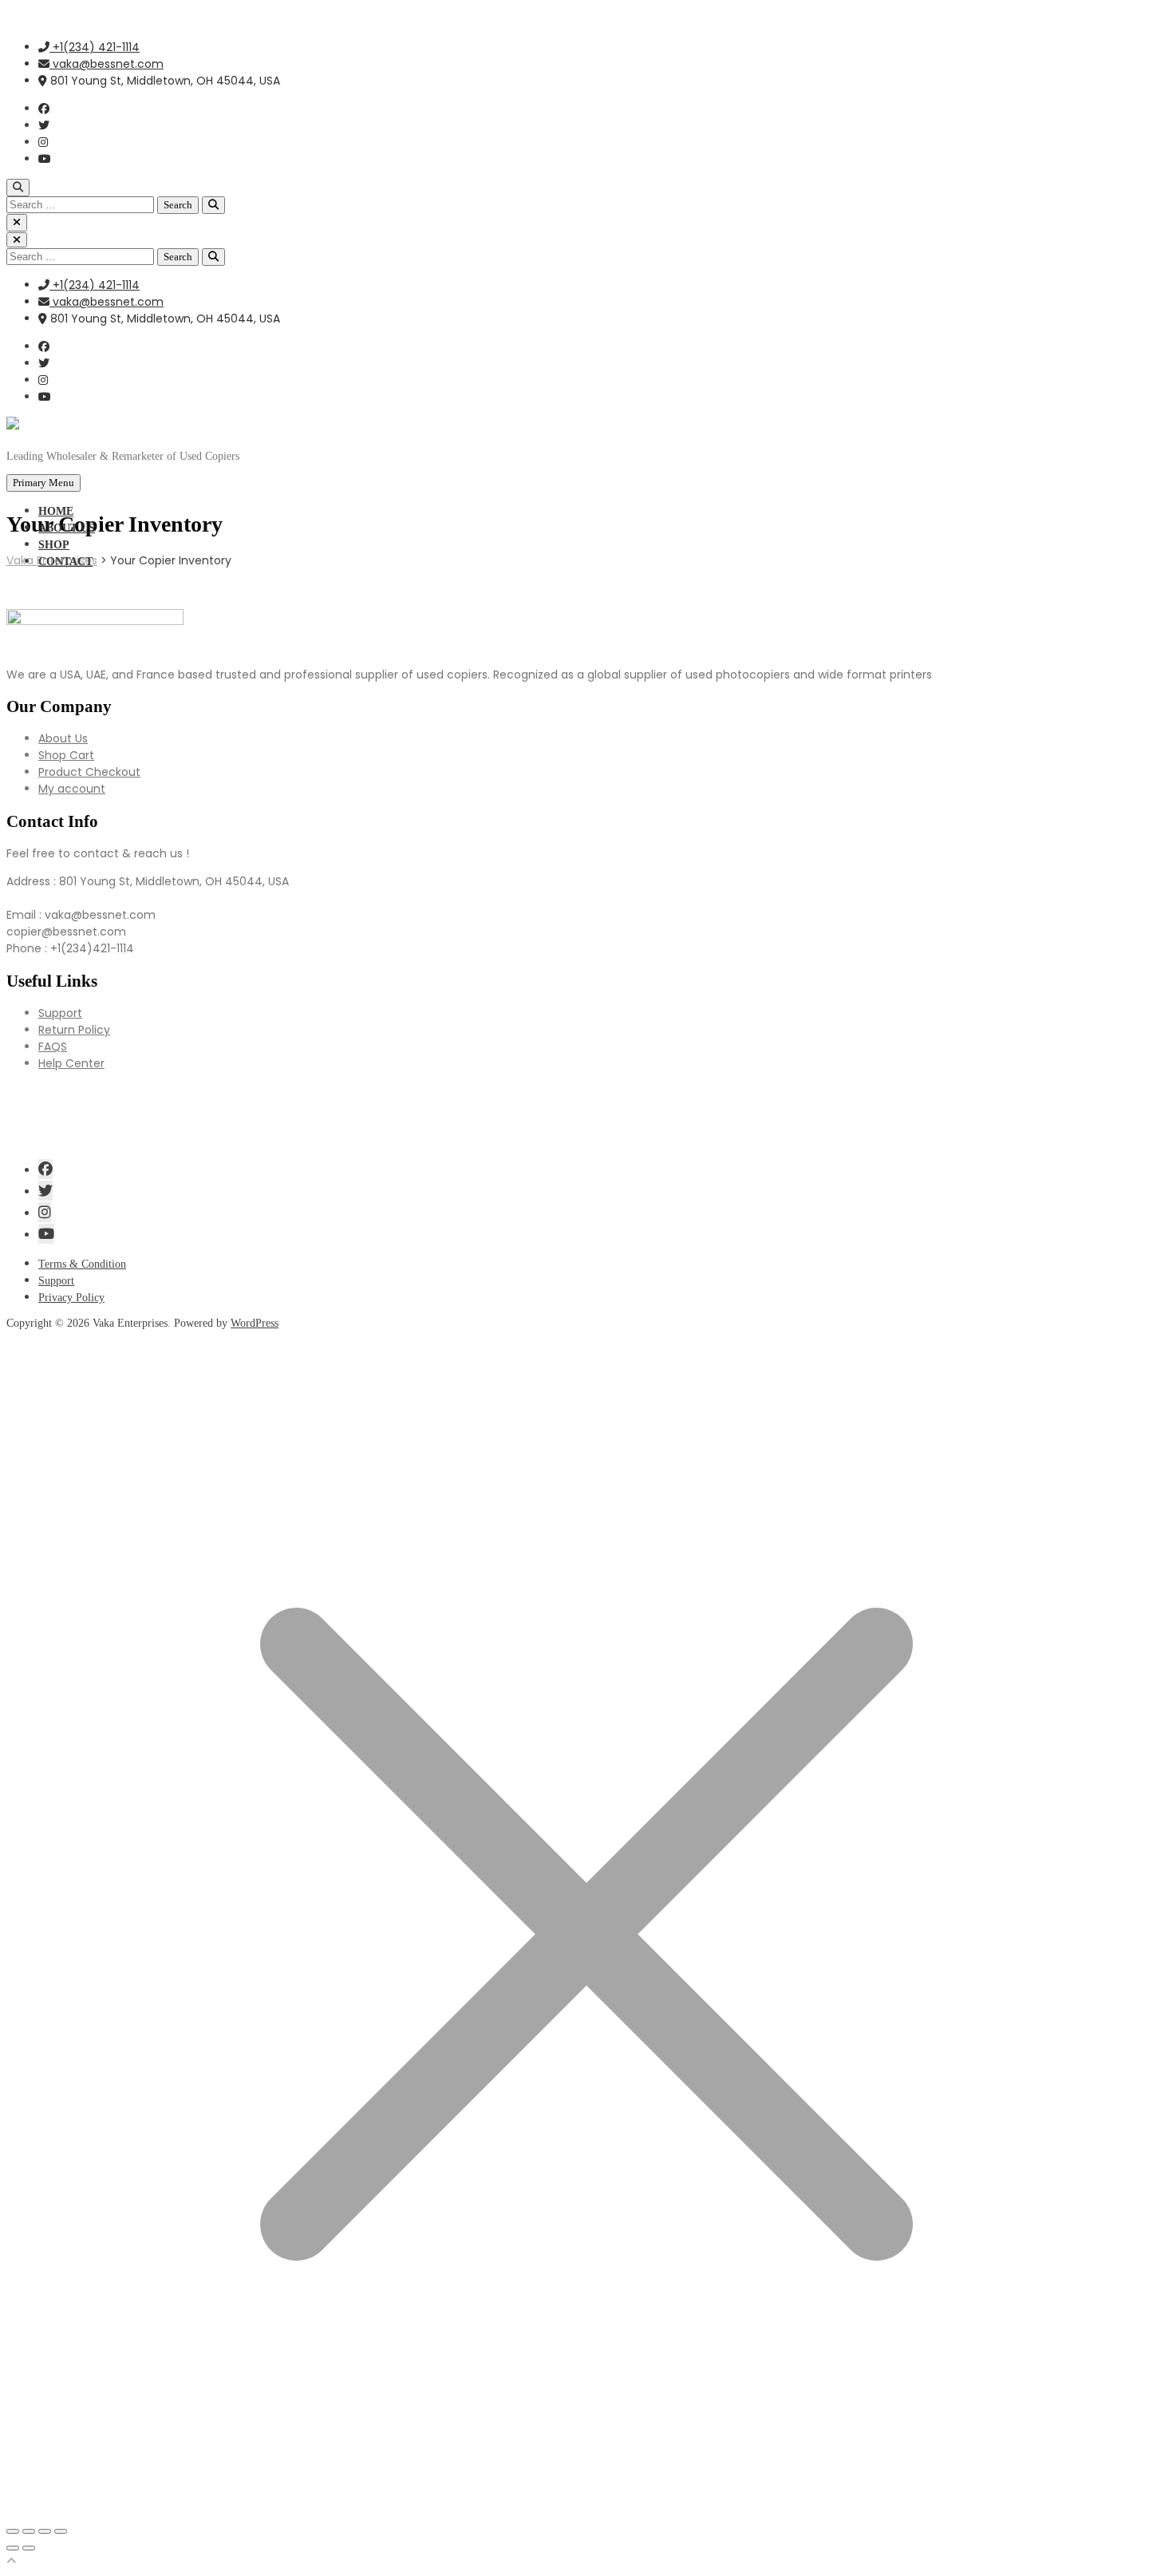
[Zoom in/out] (13, 2531)
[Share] (45, 2531)
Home (56, 511)
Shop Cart (66, 755)
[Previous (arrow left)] (13, 2548)
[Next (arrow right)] (29, 2548)
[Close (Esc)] (61, 2531)
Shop (54, 545)
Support (60, 1013)
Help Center (71, 1063)
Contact (65, 562)
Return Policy (74, 1030)
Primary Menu (43, 483)
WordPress (255, 1323)
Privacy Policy (71, 1298)
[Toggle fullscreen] (29, 2531)
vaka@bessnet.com (107, 64)
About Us (63, 738)
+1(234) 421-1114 (95, 47)
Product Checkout (89, 772)
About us (67, 528)
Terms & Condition (82, 1264)
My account (72, 789)
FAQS (53, 1047)
